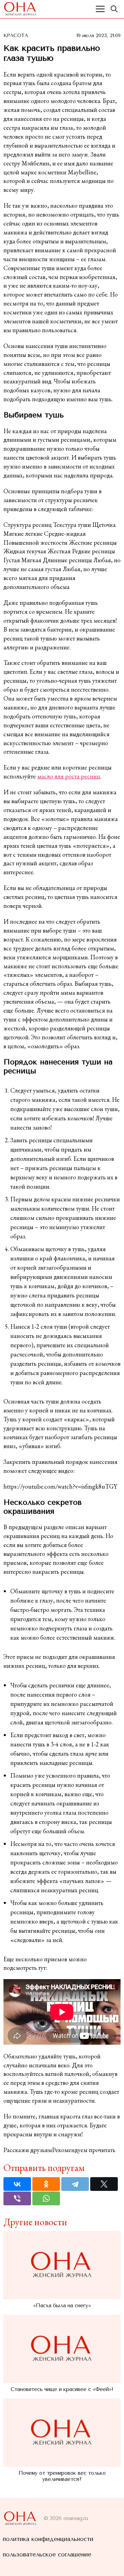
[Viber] (17, 2198)
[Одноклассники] (46, 2184)
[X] (104, 2184)
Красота (16, 36)
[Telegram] (75, 2184)
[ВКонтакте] (17, 2184)
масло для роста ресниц (69, 776)
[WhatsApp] (46, 2198)
